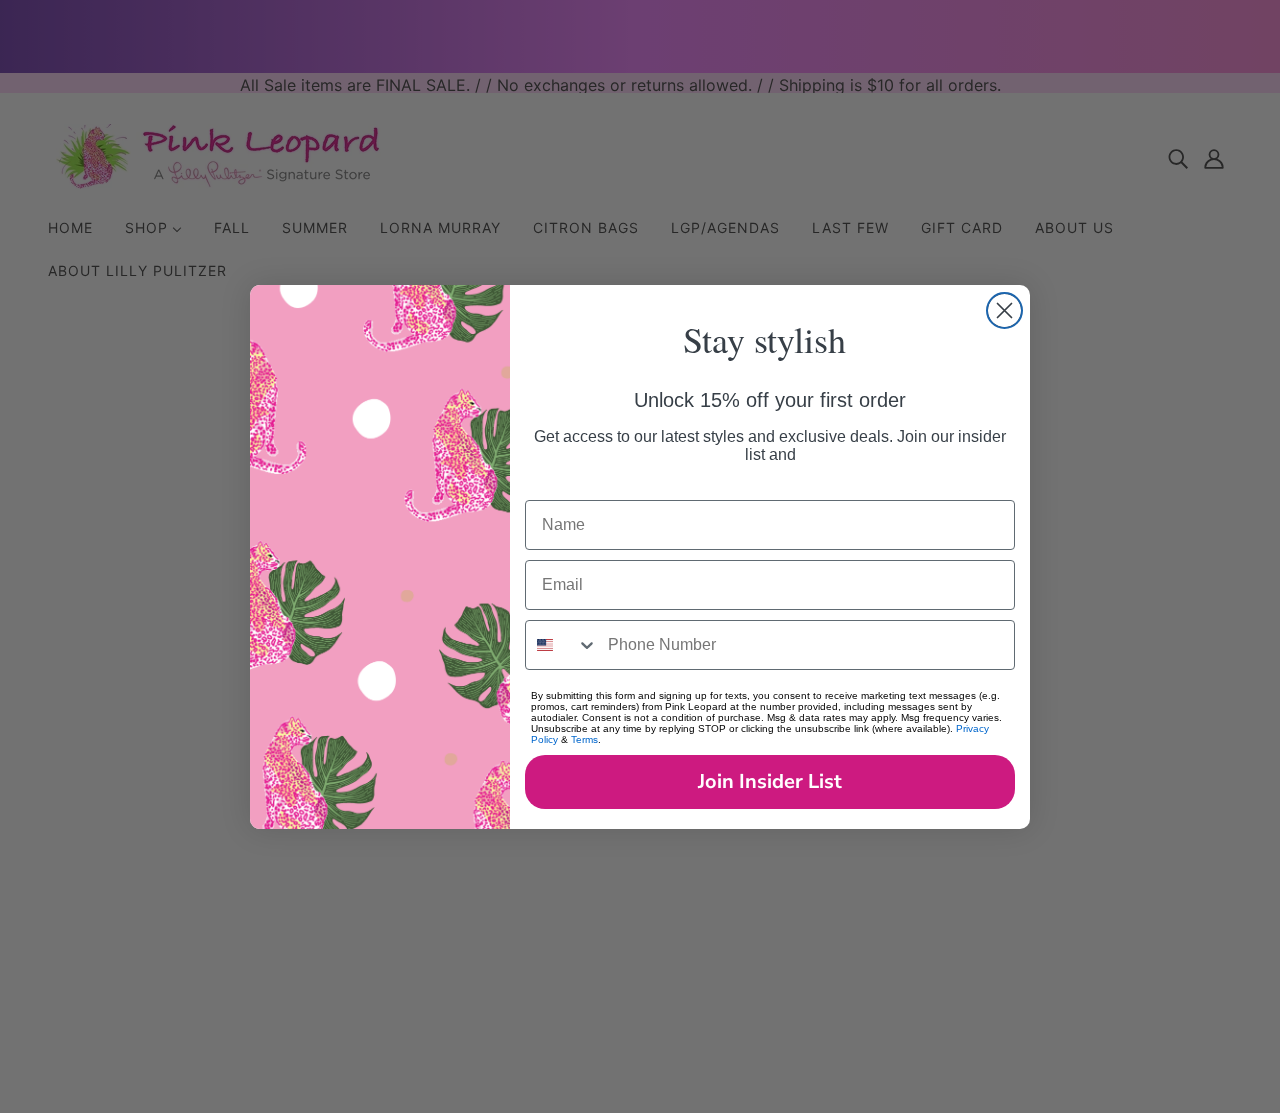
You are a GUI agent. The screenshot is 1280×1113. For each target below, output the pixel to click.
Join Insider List (770, 781)
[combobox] (562, 645)
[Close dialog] (1004, 310)
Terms (584, 739)
